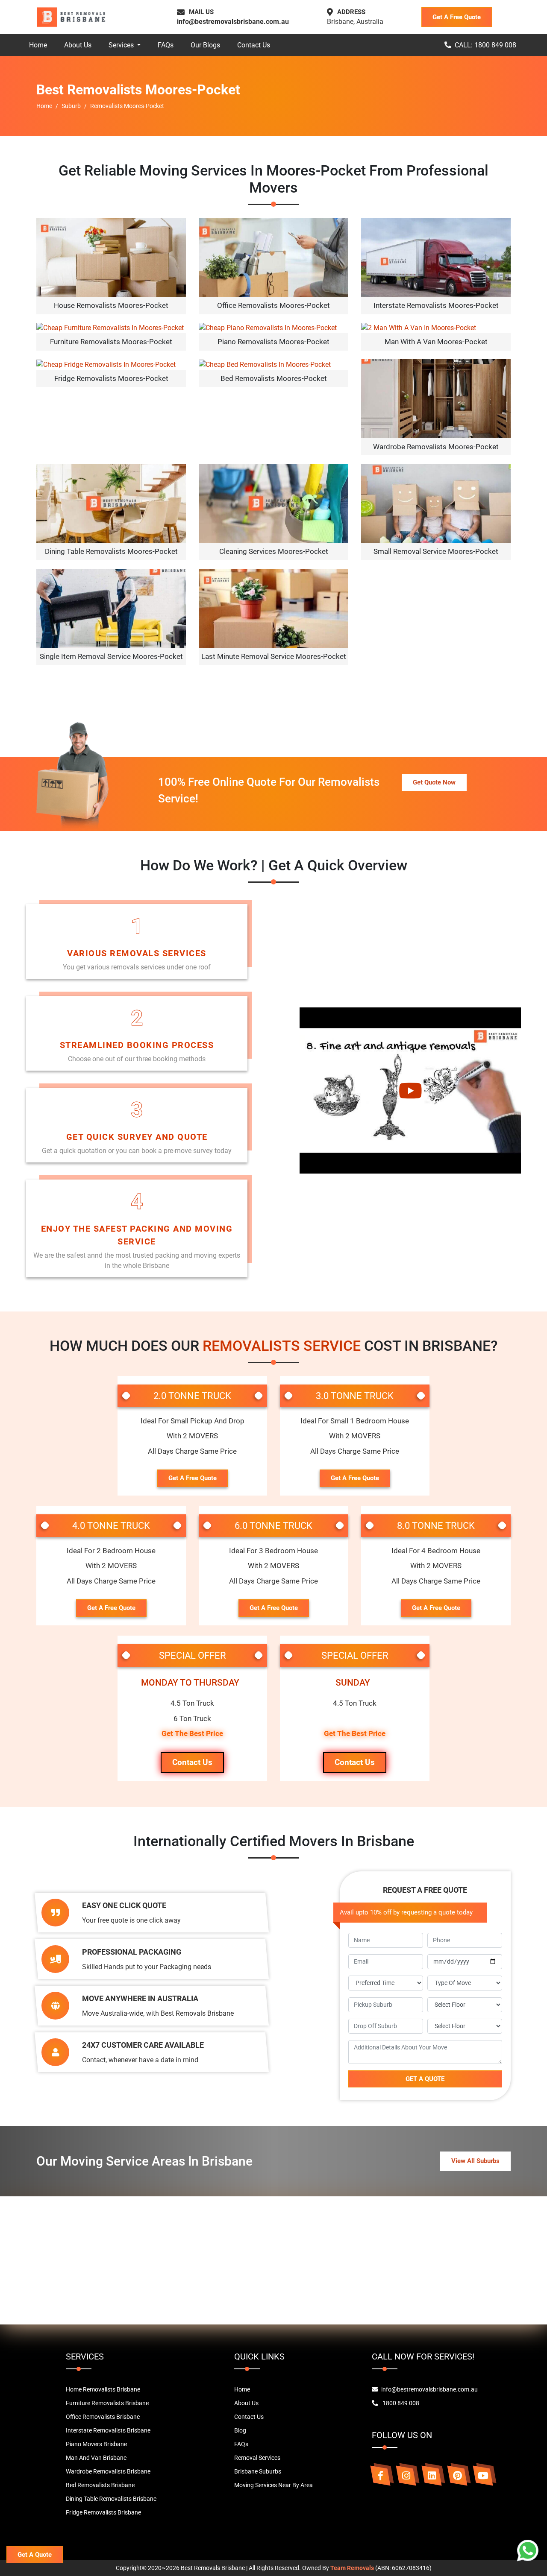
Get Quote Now (434, 782)
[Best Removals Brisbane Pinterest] (457, 2476)
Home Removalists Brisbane (103, 2389)
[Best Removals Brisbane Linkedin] (432, 2476)
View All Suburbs (475, 2161)
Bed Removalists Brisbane (100, 2485)
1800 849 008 (400, 2403)
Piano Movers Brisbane (96, 2444)
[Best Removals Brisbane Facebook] (380, 2476)
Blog (240, 2430)
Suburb (71, 106)
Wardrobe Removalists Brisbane (108, 2471)
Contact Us (254, 45)
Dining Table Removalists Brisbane (111, 2499)
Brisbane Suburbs (258, 2471)
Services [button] (122, 45)
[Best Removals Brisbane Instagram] (406, 2476)
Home (38, 45)
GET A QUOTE (425, 2079)
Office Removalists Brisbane (103, 2417)
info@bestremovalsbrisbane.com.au (233, 22)
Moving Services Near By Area (273, 2485)
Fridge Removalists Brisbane (103, 2512)
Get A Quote (35, 2555)
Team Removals (352, 2568)
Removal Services (257, 2458)
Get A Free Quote (457, 17)
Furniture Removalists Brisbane (107, 2403)
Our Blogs (205, 45)
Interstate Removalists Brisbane (108, 2430)
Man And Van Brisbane (96, 2458)
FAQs (166, 45)
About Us (78, 45)
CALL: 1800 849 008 (485, 45)
